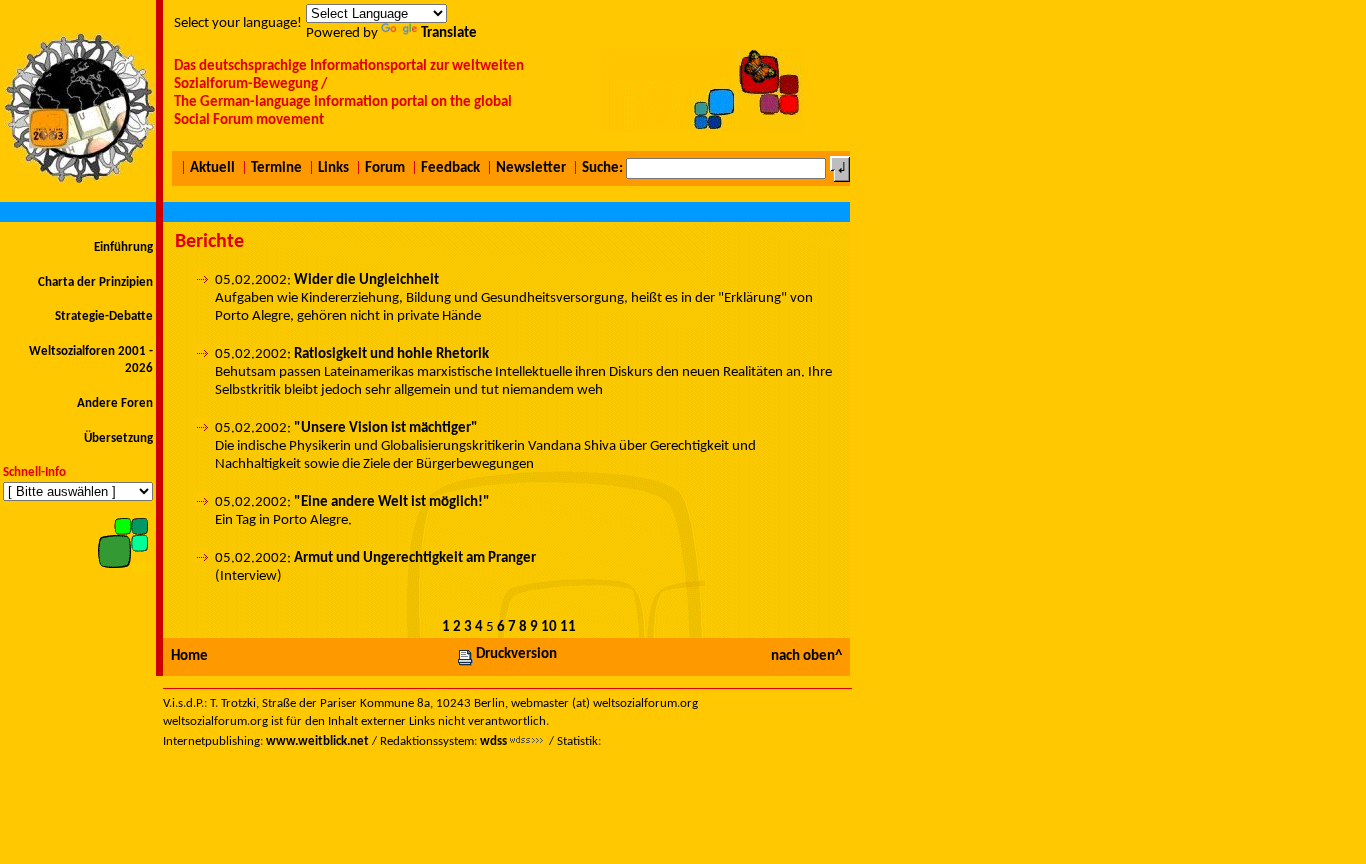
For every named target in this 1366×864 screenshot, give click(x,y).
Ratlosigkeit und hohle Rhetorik (391, 354)
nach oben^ (806, 656)
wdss (493, 741)
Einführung (123, 247)
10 (549, 627)
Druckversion (516, 654)
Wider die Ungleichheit (366, 280)
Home (189, 656)
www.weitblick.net (317, 741)
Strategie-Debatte (104, 316)
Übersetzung (118, 438)
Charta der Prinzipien (95, 282)
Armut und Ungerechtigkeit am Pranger (415, 558)
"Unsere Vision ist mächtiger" (386, 428)
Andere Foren (115, 403)
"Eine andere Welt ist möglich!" (392, 502)
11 (568, 627)
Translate (449, 33)
